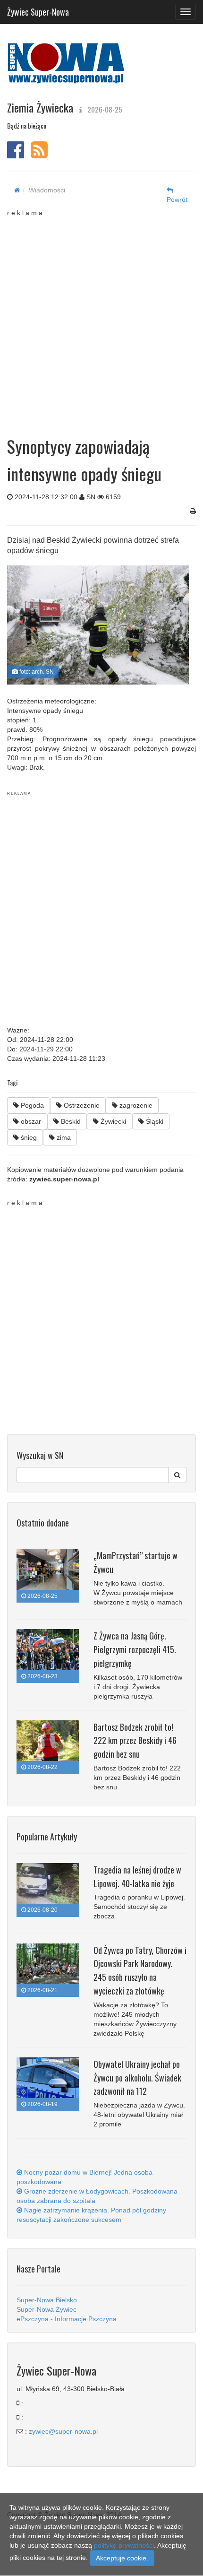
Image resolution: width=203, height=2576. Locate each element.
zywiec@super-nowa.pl (63, 2431)
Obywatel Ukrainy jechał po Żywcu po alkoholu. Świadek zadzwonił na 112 (137, 2078)
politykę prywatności (124, 2545)
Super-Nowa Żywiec (47, 2309)
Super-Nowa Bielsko (47, 2300)
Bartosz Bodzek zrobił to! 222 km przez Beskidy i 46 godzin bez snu (135, 1741)
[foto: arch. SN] (98, 625)
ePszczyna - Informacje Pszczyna (67, 2319)
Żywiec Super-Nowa (38, 10)
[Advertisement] (101, 319)
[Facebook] (16, 155)
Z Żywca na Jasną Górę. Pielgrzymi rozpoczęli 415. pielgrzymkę (135, 1649)
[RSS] (39, 155)
